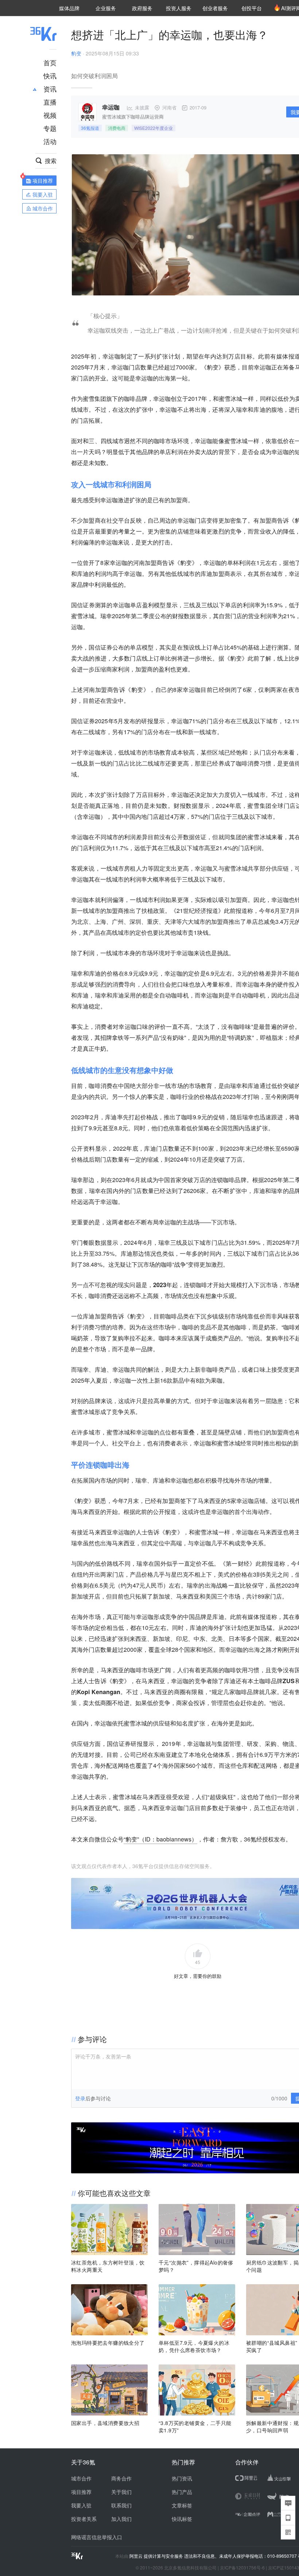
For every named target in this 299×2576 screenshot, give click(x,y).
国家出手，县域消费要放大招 (105, 2423)
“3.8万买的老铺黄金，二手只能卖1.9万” (195, 2426)
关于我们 (121, 2492)
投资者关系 (84, 2519)
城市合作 (81, 2478)
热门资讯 (182, 2478)
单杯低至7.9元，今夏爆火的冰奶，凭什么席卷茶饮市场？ (194, 2346)
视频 (50, 115)
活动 (50, 141)
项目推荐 (81, 2492)
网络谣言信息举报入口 (97, 2537)
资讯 (50, 89)
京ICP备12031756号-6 (242, 2567)
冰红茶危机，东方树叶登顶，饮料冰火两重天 (108, 2266)
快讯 (50, 75)
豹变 (76, 53)
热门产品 (182, 2492)
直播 (50, 102)
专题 (50, 128)
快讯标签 (182, 2519)
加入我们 (121, 2519)
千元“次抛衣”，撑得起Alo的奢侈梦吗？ (196, 2266)
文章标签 (182, 2505)
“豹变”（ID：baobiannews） (160, 1839)
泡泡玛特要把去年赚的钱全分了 (108, 2343)
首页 (50, 62)
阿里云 (137, 2556)
